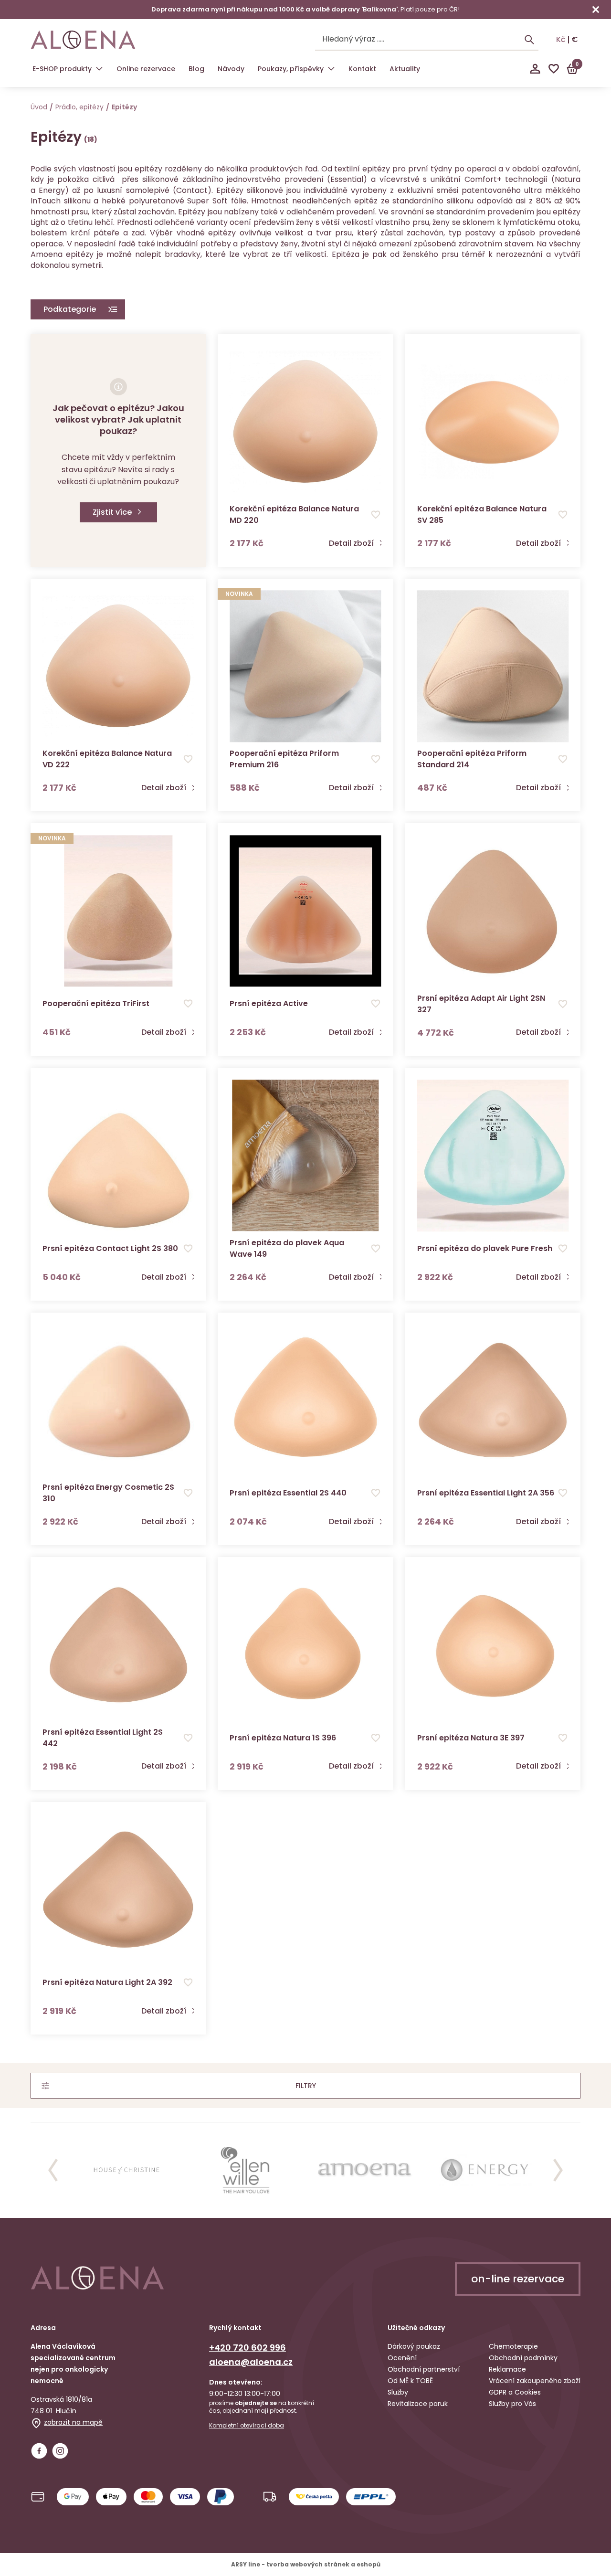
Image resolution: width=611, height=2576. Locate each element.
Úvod (39, 107)
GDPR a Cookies (515, 2392)
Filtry (306, 2086)
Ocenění (402, 2358)
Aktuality (405, 69)
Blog (196, 69)
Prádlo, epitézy (79, 107)
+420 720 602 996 (248, 2348)
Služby (398, 2392)
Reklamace (507, 2369)
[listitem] (126, 2170)
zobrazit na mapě (73, 2422)
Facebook (39, 2451)
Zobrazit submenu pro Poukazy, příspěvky (331, 69)
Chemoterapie (513, 2346)
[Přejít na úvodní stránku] (83, 40)
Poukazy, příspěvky (291, 69)
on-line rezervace (518, 2279)
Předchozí (53, 2170)
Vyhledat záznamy (529, 40)
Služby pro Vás (512, 2404)
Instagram (60, 2451)
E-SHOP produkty (62, 69)
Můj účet (535, 69)
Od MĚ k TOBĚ (410, 2381)
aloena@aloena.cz (251, 2362)
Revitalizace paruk (418, 2404)
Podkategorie (70, 309)
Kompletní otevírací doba (247, 2426)
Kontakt (362, 69)
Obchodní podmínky (523, 2358)
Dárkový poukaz (414, 2346)
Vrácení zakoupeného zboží (535, 2381)
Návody (231, 69)
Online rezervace (146, 69)
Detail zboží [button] (351, 543)
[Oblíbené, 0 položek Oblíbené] (554, 69)
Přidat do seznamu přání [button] (376, 515)
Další (558, 2170)
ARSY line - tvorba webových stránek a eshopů (306, 2564)
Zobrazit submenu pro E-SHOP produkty (99, 69)
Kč (561, 40)
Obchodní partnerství (424, 2369)
